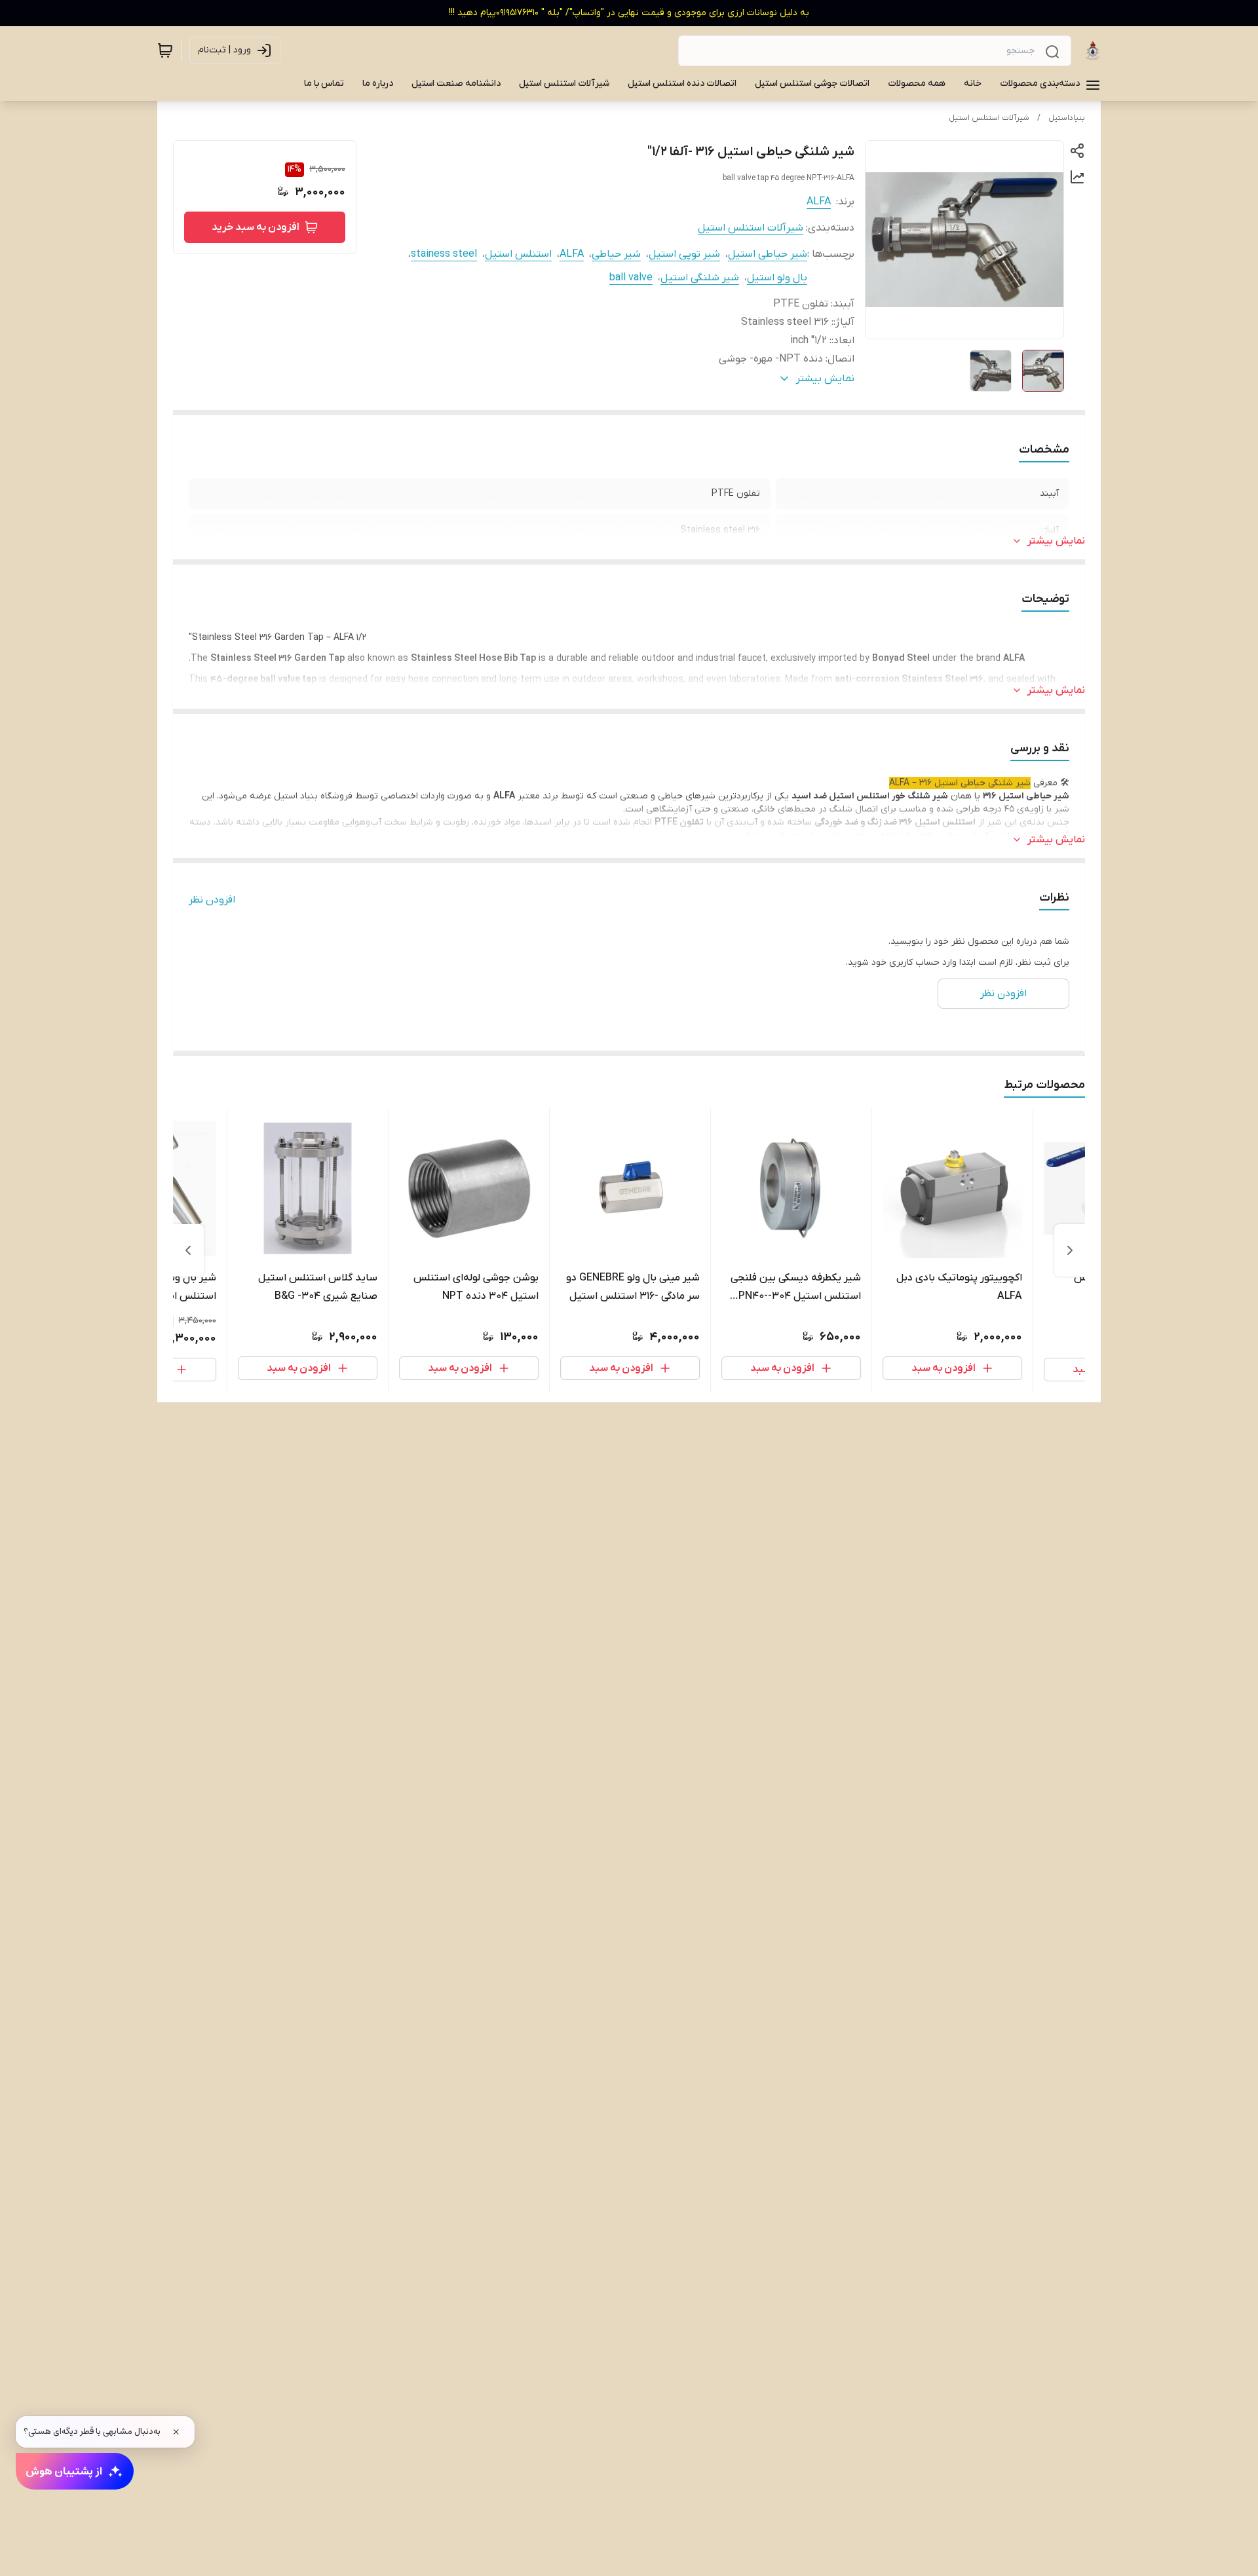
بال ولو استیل (777, 278)
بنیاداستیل (1067, 118)
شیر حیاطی (616, 254)
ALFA (819, 202)
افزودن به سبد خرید (256, 227)
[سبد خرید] (165, 50)
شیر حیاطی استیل (768, 254)
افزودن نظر (212, 900)
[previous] (1070, 1250)
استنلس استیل (518, 254)
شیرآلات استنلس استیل (989, 118)
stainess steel (444, 254)
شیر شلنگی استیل (700, 278)
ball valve (631, 278)
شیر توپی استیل (684, 254)
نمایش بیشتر (1056, 541)
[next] (188, 1250)
